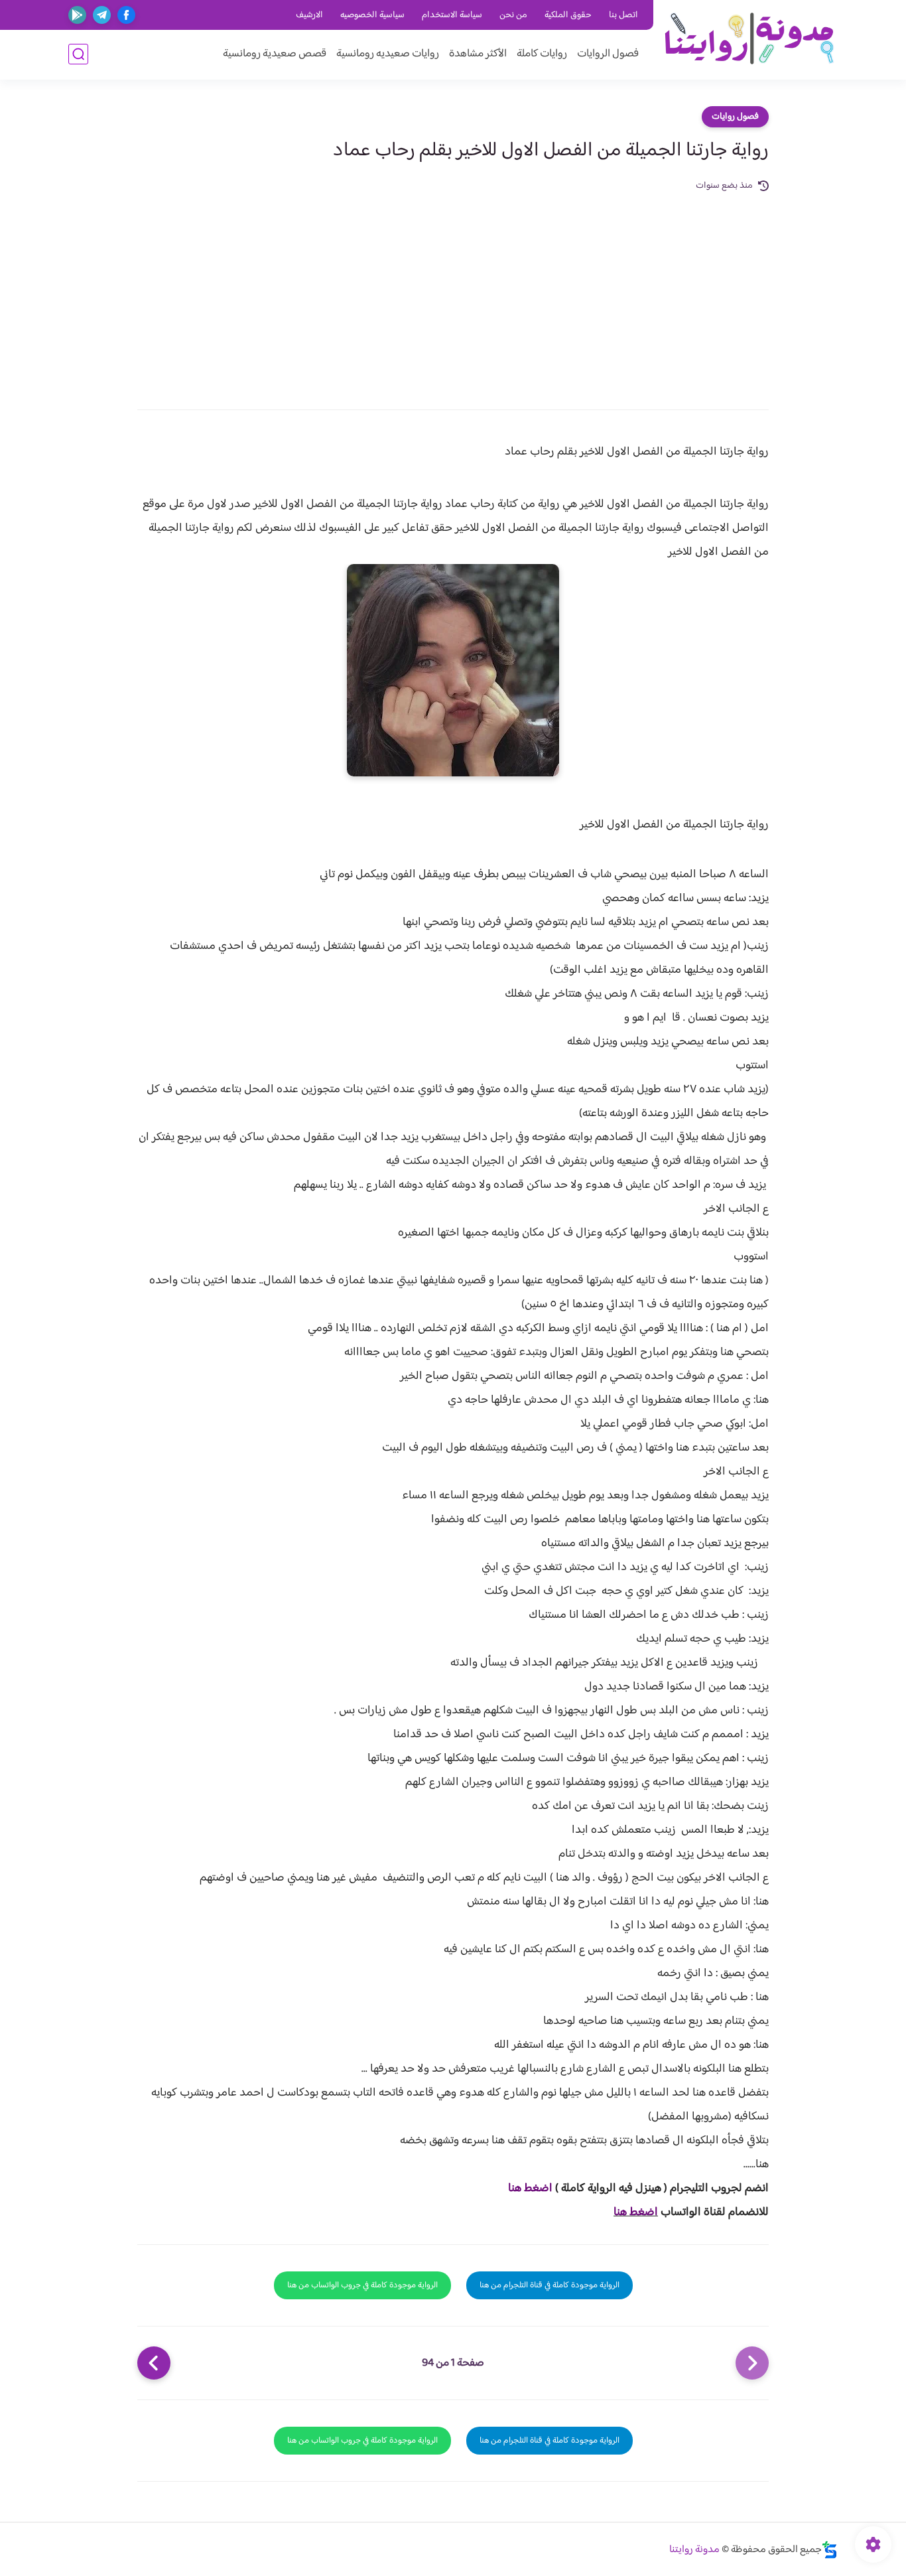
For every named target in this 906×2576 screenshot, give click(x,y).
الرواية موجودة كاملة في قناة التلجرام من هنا (550, 2285)
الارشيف (309, 15)
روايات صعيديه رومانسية (388, 54)
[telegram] (102, 15)
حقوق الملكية (568, 15)
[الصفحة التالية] (154, 2363)
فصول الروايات (608, 54)
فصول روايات (735, 117)
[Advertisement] (453, 293)
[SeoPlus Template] (830, 2550)
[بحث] (78, 54)
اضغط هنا (530, 2188)
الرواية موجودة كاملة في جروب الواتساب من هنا (362, 2285)
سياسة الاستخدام (452, 15)
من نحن (513, 15)
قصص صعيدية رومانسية (275, 54)
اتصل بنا (623, 15)
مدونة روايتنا (694, 2550)
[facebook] (126, 15)
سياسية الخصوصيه (372, 15)
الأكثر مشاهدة (478, 54)
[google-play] (77, 15)
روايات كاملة (542, 54)
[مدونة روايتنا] (748, 39)
